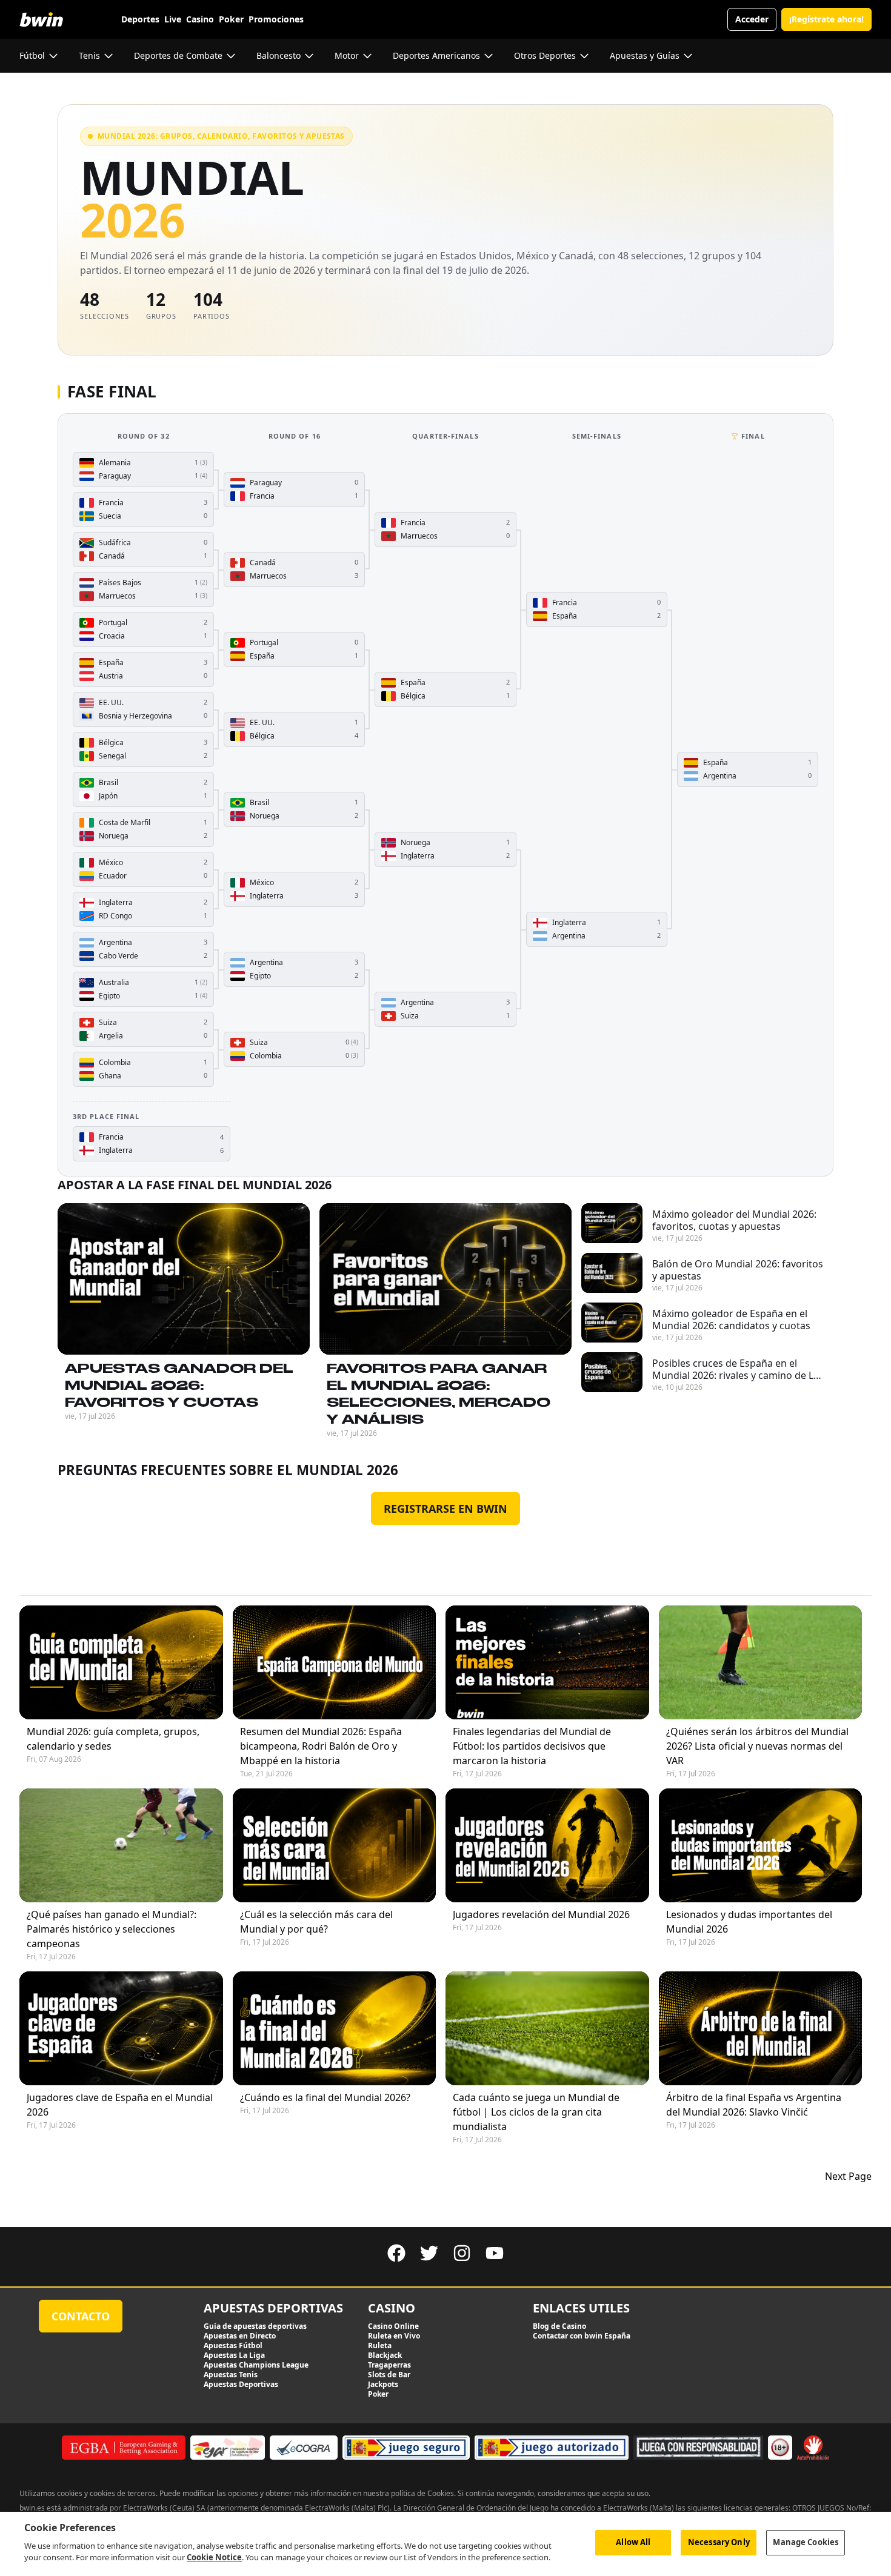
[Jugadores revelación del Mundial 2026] (547, 1845)
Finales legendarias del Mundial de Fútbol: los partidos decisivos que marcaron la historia (532, 1746)
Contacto (81, 2316)
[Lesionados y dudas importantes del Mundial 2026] (761, 1845)
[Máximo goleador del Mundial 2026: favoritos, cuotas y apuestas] (612, 1223)
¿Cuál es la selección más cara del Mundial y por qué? (316, 1922)
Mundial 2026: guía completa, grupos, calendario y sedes (113, 1739)
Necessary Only (719, 2542)
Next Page (848, 2176)
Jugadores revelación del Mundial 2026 (541, 1914)
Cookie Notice (214, 2557)
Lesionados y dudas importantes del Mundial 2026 (749, 1922)
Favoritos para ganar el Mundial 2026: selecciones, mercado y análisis (439, 1393)
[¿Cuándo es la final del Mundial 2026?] (335, 2028)
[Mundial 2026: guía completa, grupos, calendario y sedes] (121, 1662)
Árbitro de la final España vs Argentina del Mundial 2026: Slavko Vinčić (754, 2105)
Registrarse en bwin (446, 1509)
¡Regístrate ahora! (826, 19)
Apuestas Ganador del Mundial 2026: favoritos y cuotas (179, 1385)
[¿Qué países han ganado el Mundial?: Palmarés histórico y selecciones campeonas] (121, 1845)
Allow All (633, 2542)
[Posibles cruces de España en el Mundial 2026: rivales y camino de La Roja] (612, 1372)
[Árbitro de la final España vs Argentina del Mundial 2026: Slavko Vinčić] (761, 2028)
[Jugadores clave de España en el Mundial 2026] (121, 2028)
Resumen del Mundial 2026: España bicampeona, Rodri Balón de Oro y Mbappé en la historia (321, 1746)
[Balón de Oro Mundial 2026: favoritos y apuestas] (612, 1273)
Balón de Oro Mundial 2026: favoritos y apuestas (738, 1270)
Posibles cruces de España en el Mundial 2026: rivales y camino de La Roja (736, 1369)
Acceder (752, 19)
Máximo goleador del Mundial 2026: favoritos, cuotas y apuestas (734, 1220)
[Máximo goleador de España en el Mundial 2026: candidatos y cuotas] (612, 1323)
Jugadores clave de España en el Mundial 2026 (120, 2105)
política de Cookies (422, 2493)
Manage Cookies (806, 2542)
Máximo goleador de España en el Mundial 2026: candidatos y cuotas (731, 1320)
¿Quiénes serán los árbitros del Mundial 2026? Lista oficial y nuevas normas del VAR (757, 1746)
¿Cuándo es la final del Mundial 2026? (325, 2097)
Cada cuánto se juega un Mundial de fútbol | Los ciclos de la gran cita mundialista (536, 2112)
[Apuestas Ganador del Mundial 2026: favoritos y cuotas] (184, 1279)
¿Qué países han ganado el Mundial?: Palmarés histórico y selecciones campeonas (112, 1929)
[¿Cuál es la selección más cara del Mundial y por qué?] (335, 1845)
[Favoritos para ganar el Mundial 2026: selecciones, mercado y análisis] (446, 1279)
